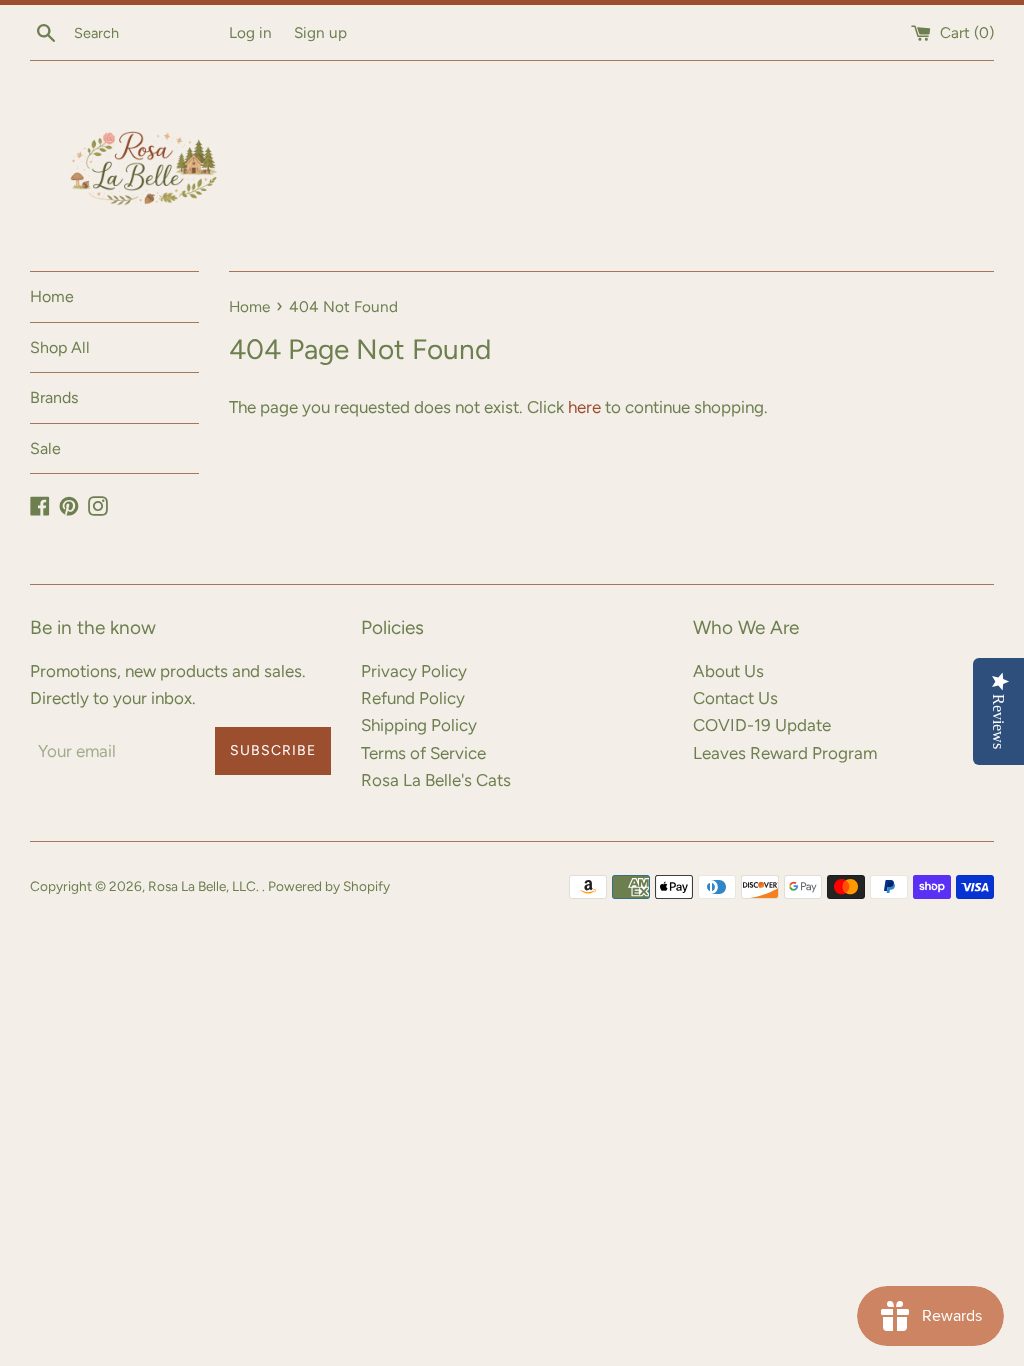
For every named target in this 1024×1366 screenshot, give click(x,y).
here (584, 407)
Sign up (320, 32)
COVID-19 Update (762, 725)
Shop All (60, 347)
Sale (45, 448)
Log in (250, 32)
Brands (54, 397)
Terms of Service (423, 753)
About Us (728, 671)
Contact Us (735, 698)
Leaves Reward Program (785, 753)
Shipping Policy (419, 725)
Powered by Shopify (329, 886)
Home (52, 296)
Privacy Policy (414, 671)
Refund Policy (413, 698)
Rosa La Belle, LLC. (205, 886)
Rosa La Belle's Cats (436, 780)
